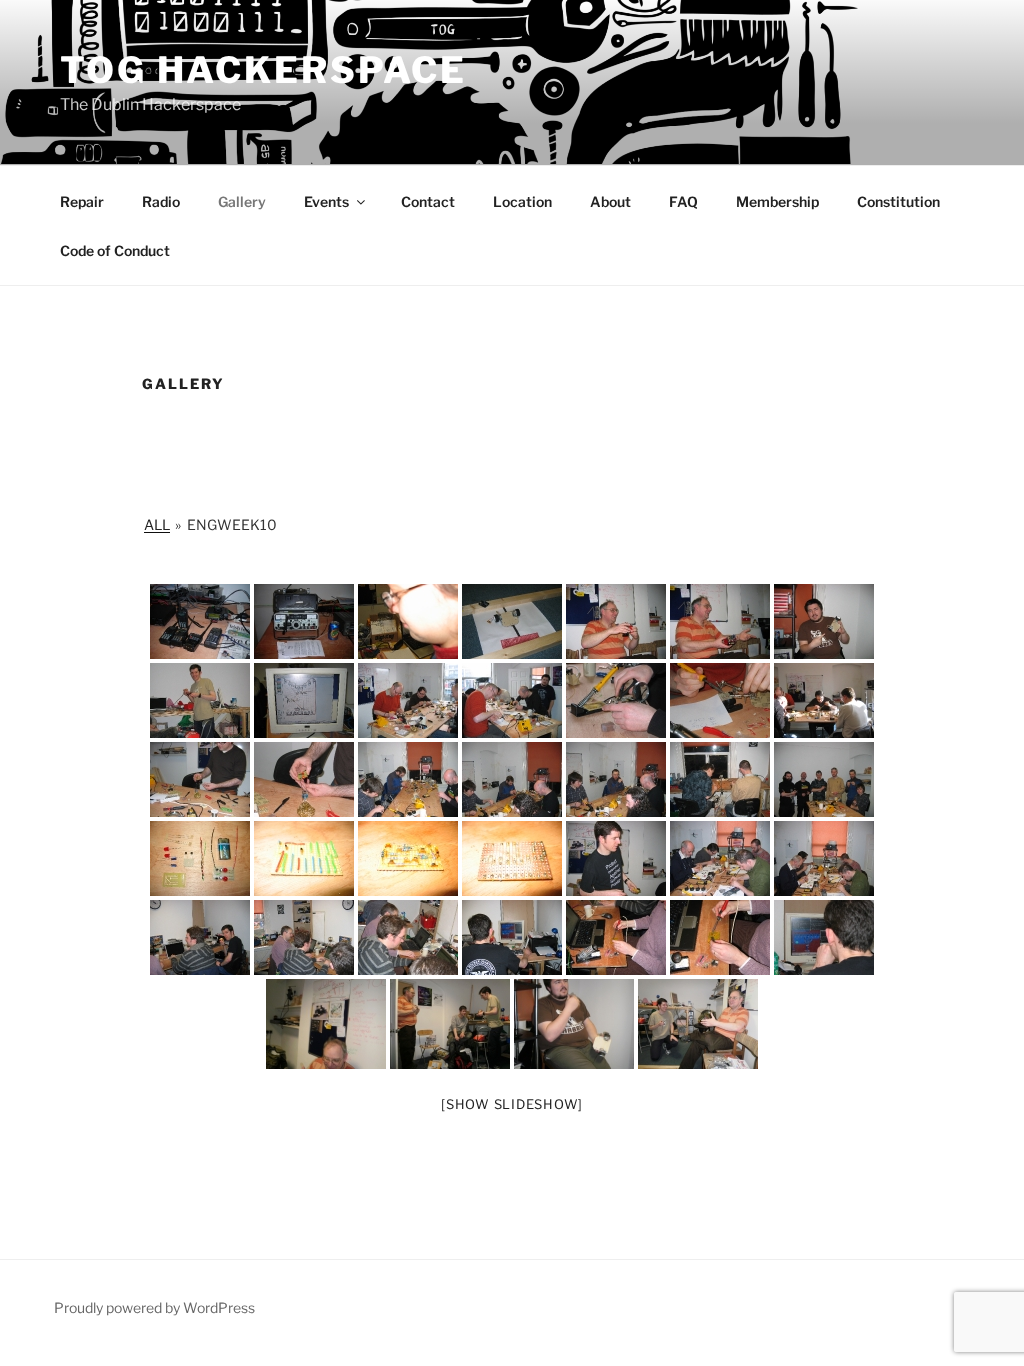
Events (326, 201)
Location (522, 201)
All (157, 524)
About (610, 201)
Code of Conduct (115, 250)
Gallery (242, 201)
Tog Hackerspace (263, 70)
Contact (428, 201)
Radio (161, 201)
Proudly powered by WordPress (154, 1307)
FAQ (683, 201)
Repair (82, 201)
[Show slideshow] (512, 1104)
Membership (777, 201)
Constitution (898, 201)
